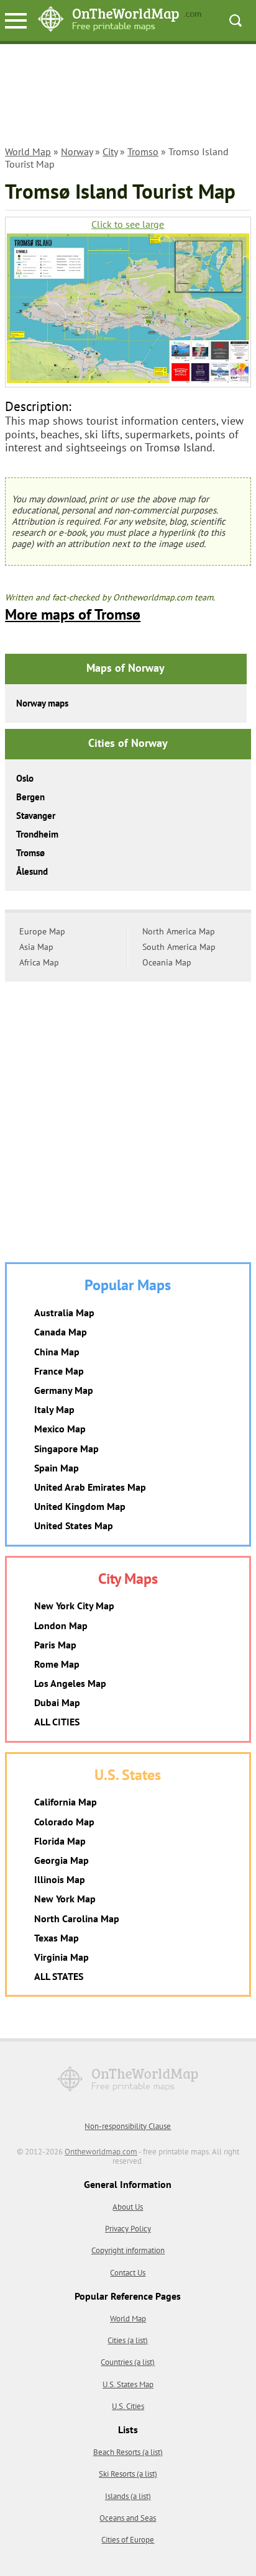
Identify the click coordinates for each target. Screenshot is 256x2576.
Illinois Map (60, 1879)
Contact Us (128, 2273)
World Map (28, 151)
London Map (61, 1625)
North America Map (179, 931)
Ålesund (32, 871)
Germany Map (64, 1390)
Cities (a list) (128, 2340)
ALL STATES (59, 1976)
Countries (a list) (128, 2362)
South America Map (179, 947)
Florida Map (60, 1841)
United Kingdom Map (80, 1506)
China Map (57, 1352)
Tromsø (30, 853)
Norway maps (42, 703)
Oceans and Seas (128, 2518)
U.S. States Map (128, 2384)
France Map (59, 1371)
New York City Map (74, 1606)
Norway (77, 151)
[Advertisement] (128, 97)
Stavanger (36, 816)
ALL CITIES (57, 1722)
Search (235, 20)
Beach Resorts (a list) (128, 2452)
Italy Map (54, 1409)
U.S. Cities (128, 2406)
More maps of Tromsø (73, 614)
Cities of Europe (128, 2540)
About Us (128, 2207)
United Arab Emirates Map (90, 1487)
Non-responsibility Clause (128, 2126)
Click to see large (128, 224)
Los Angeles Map (70, 1683)
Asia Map (36, 947)
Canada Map (61, 1332)
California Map (66, 1802)
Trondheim (37, 834)
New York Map (65, 1899)
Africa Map (39, 962)
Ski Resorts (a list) (128, 2474)
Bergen (30, 797)
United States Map (74, 1525)
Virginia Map (62, 1957)
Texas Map (57, 1938)
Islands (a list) (128, 2496)
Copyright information (128, 2250)
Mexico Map (60, 1429)
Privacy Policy (128, 2229)
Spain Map (57, 1468)
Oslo (25, 778)
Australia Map (64, 1313)
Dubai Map (57, 1702)
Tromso (143, 151)
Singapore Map (66, 1448)
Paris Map (55, 1645)
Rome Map (57, 1664)
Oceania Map (167, 962)
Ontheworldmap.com (101, 2152)
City (110, 151)
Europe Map (42, 931)
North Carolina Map (77, 1918)
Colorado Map (64, 1822)
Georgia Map (62, 1860)
